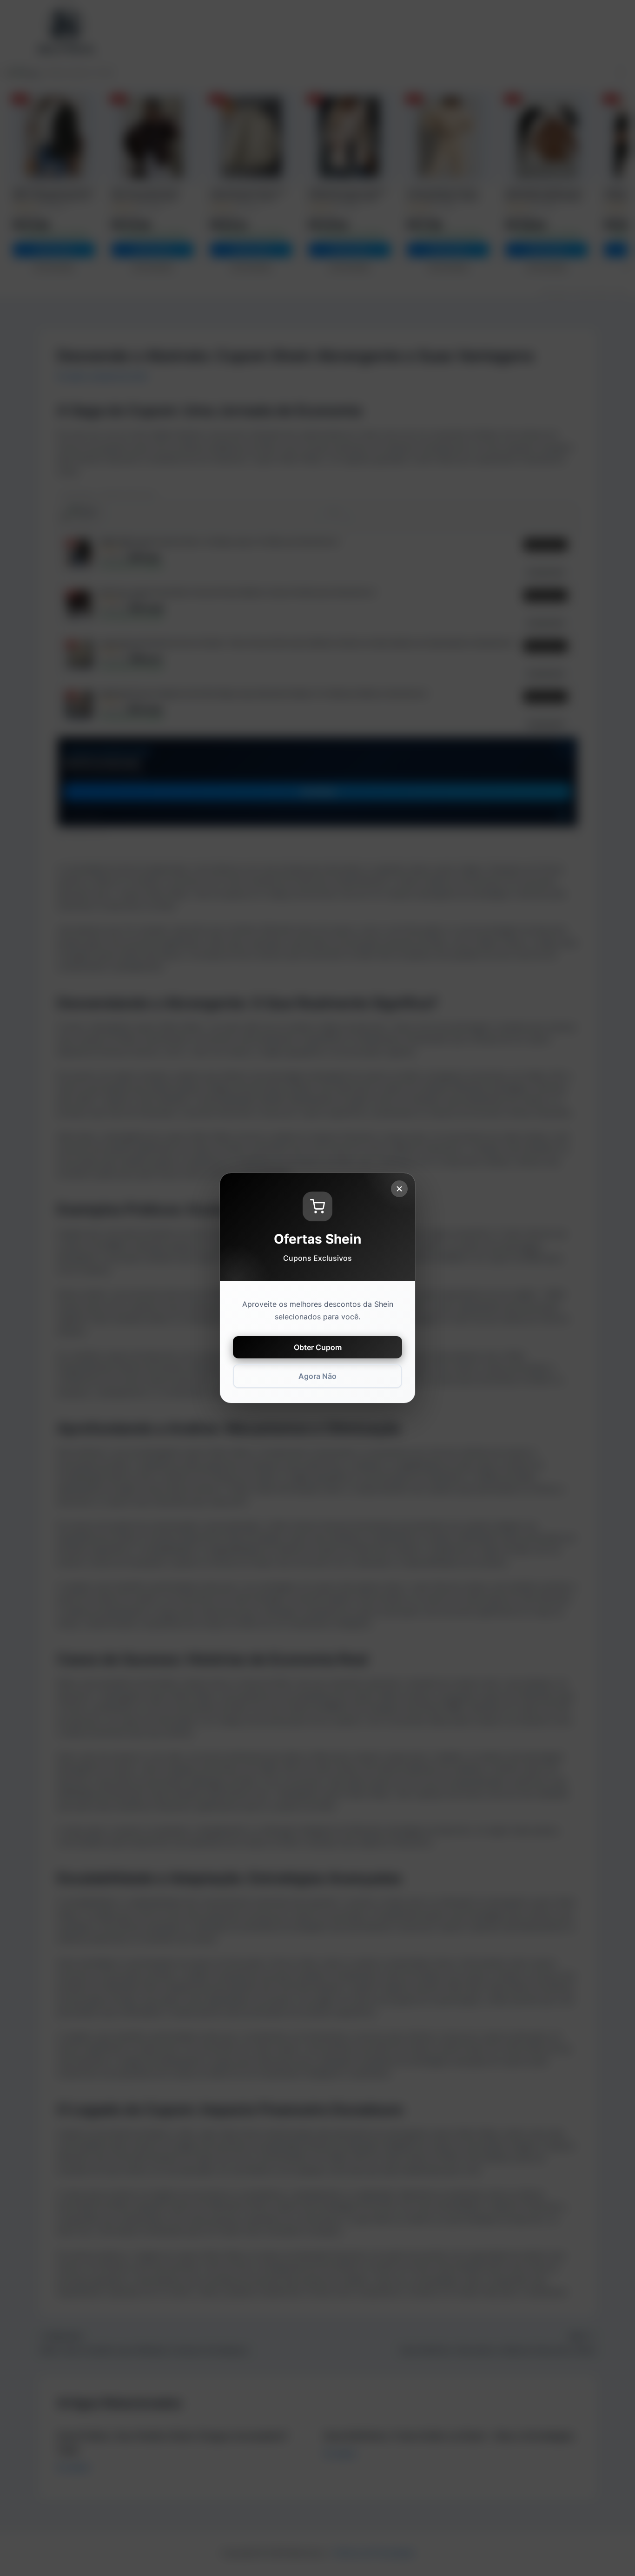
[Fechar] (399, 1189)
